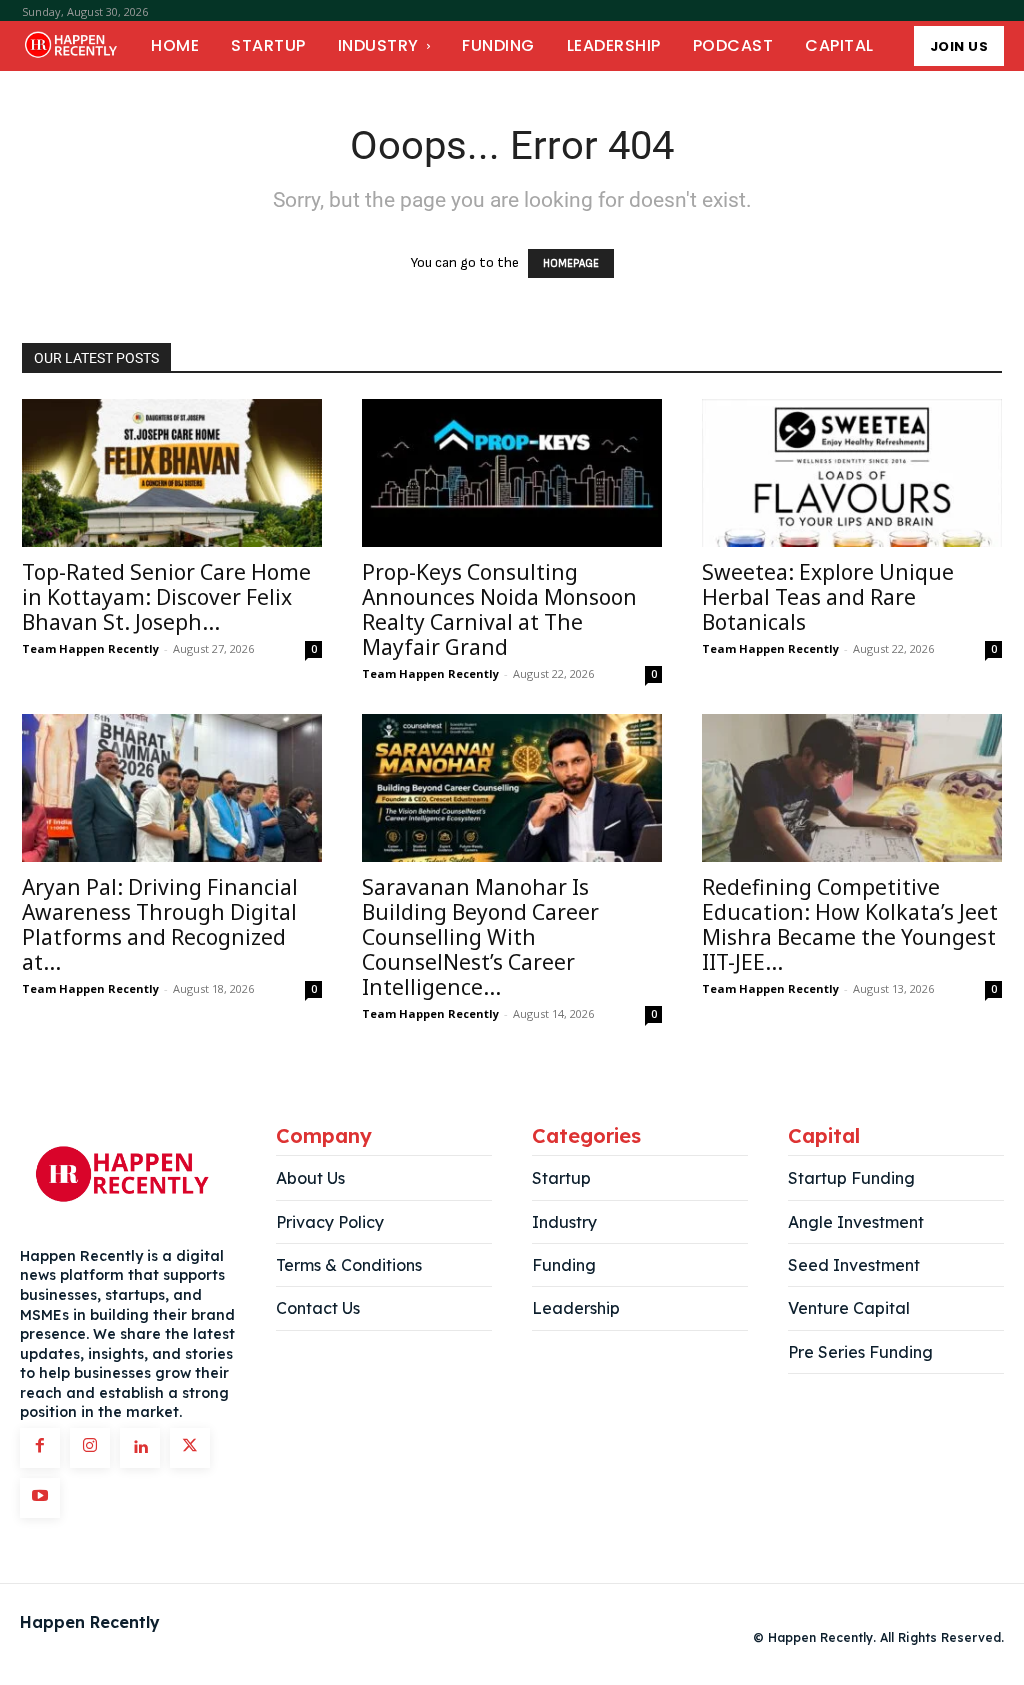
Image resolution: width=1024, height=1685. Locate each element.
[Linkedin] (140, 1448)
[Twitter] (190, 1448)
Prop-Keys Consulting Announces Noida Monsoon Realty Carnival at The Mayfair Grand (499, 609)
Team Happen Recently (90, 648)
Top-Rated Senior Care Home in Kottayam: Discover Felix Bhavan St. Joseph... (166, 597)
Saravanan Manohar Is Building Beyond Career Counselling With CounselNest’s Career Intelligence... (480, 937)
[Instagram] (90, 1448)
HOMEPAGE (571, 263)
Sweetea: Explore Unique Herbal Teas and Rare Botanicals (828, 597)
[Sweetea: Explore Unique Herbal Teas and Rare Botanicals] (852, 473)
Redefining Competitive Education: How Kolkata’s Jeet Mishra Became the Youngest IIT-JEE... (850, 924)
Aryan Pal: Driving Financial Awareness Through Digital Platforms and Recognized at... (160, 924)
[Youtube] (40, 1498)
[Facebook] (40, 1448)
